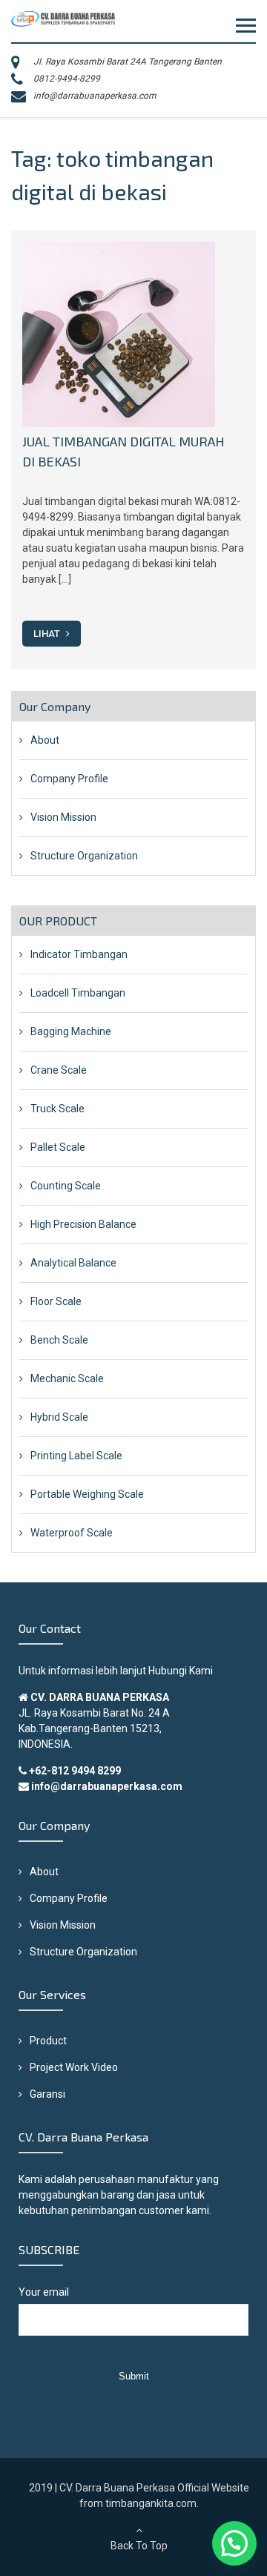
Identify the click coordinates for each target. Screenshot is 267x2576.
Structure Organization (84, 856)
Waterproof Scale (72, 1533)
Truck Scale (57, 1109)
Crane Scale (59, 1070)
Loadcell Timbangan (78, 993)
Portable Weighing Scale (87, 1494)
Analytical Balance (73, 1263)
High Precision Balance (83, 1224)
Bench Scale (59, 1340)
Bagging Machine (71, 1031)
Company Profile (69, 779)
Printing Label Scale (76, 1456)
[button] (234, 2543)
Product (48, 2041)
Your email (44, 2292)
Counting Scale (66, 1186)
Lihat (48, 634)
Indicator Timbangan (79, 954)
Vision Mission (63, 817)
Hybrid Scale (59, 1417)
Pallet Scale (58, 1147)
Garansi (47, 2094)
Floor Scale (56, 1301)
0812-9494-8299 (67, 79)
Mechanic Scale (67, 1378)
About (45, 740)
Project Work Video (74, 2067)
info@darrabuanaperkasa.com (95, 96)
